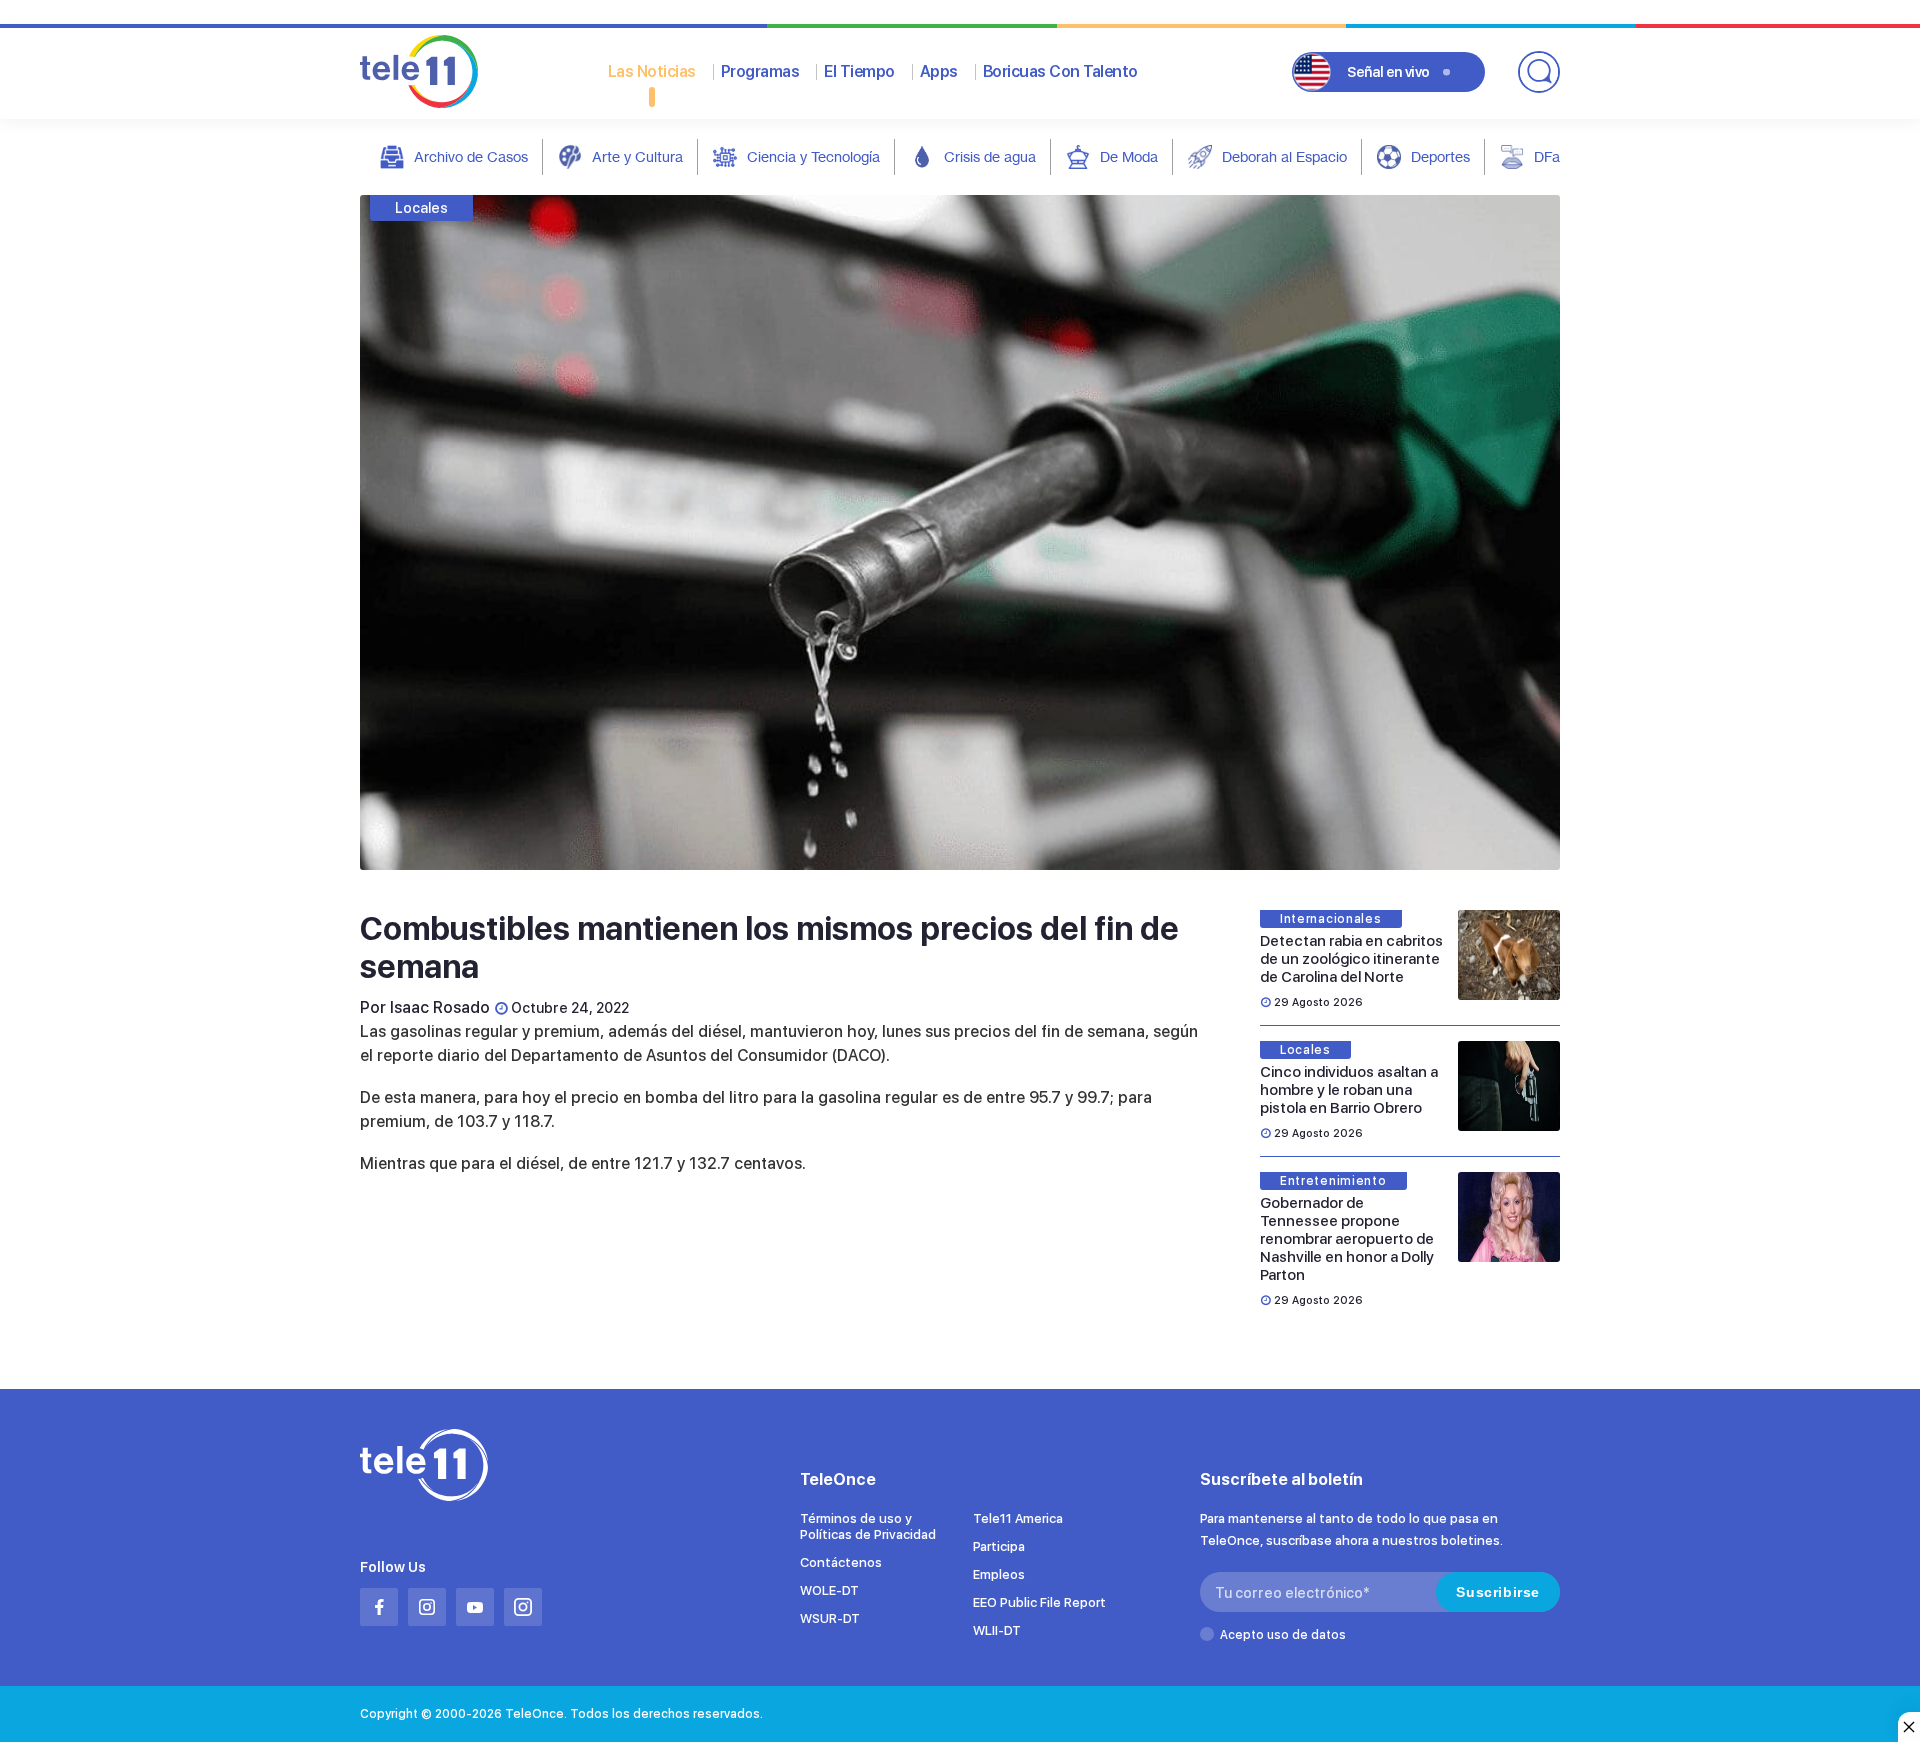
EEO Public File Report (1039, 1602)
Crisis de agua (990, 156)
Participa (999, 1546)
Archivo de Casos (471, 156)
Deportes (1440, 156)
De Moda (1129, 156)
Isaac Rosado (440, 1007)
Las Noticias (652, 71)
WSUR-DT (830, 1618)
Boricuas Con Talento (1060, 71)
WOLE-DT (829, 1590)
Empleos (999, 1574)
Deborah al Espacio (1284, 156)
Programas (760, 71)
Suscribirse (1498, 1592)
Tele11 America (1018, 1518)
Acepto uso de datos (1283, 1635)
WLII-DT (997, 1630)
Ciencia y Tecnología (813, 156)
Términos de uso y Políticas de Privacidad (868, 1526)
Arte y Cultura (637, 156)
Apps (939, 71)
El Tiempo (859, 71)
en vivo (1388, 72)
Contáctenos (841, 1562)
